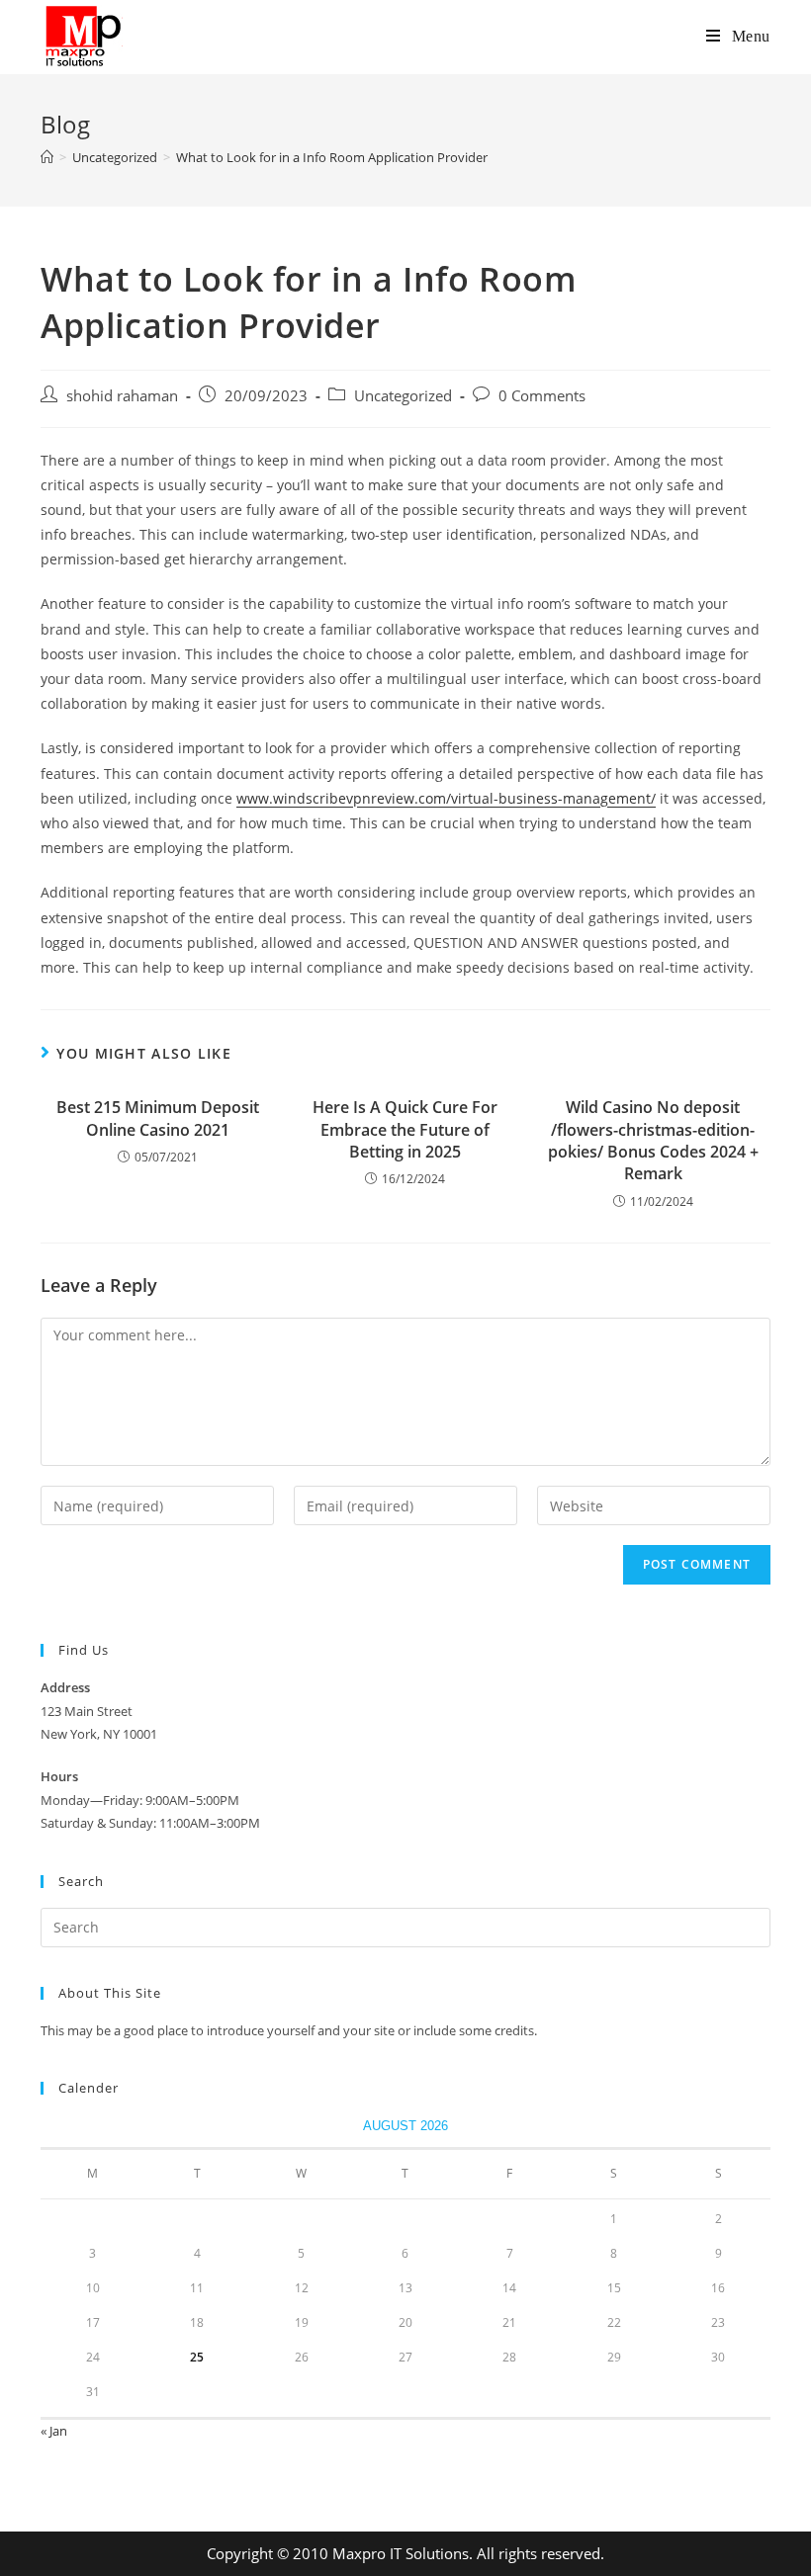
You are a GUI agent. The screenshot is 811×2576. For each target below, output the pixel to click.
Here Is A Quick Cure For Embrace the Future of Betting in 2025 (405, 1129)
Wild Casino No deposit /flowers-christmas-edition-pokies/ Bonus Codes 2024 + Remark (653, 1140)
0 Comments (542, 396)
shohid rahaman (122, 396)
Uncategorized (403, 396)
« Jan (54, 2431)
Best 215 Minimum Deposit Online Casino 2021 (158, 1118)
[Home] (47, 157)
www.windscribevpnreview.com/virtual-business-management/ (446, 798)
